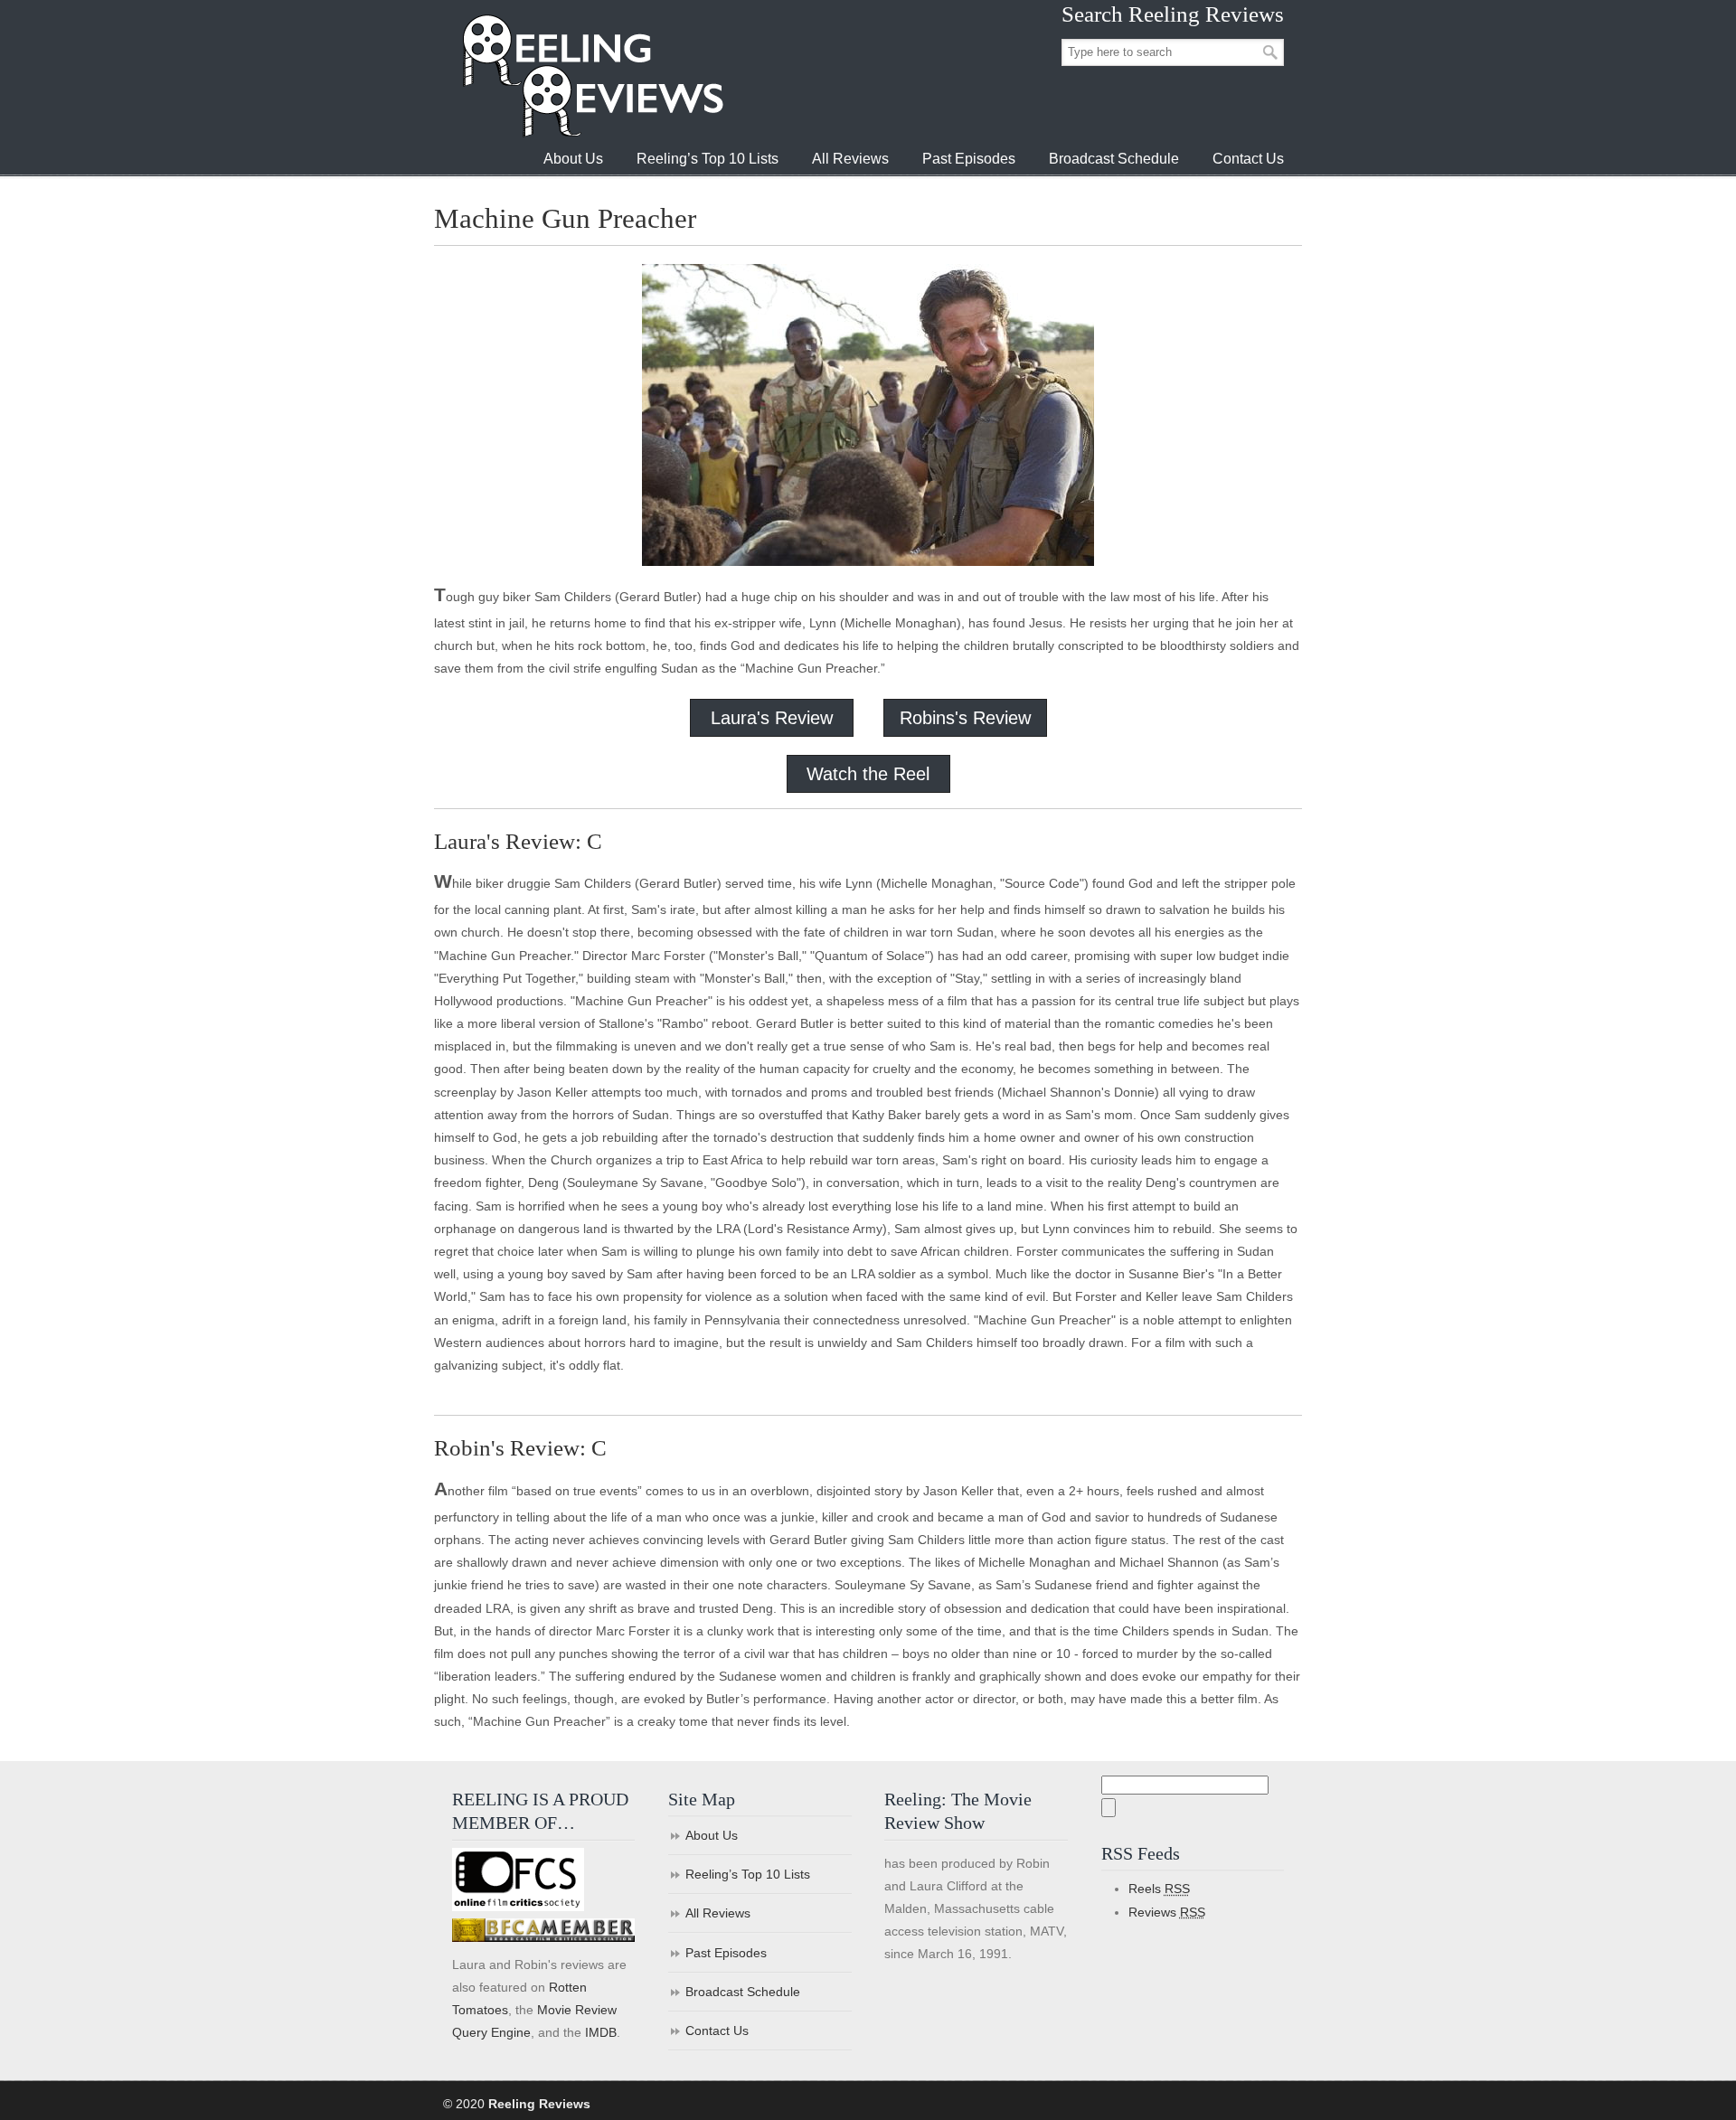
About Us (712, 1835)
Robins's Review (965, 718)
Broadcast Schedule (743, 1992)
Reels (1159, 1889)
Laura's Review (772, 718)
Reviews (1167, 1912)
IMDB (601, 2032)
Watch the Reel (868, 774)
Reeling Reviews (591, 75)
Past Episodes (726, 1953)
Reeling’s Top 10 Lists (748, 1874)
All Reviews (718, 1913)
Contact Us (717, 2030)
